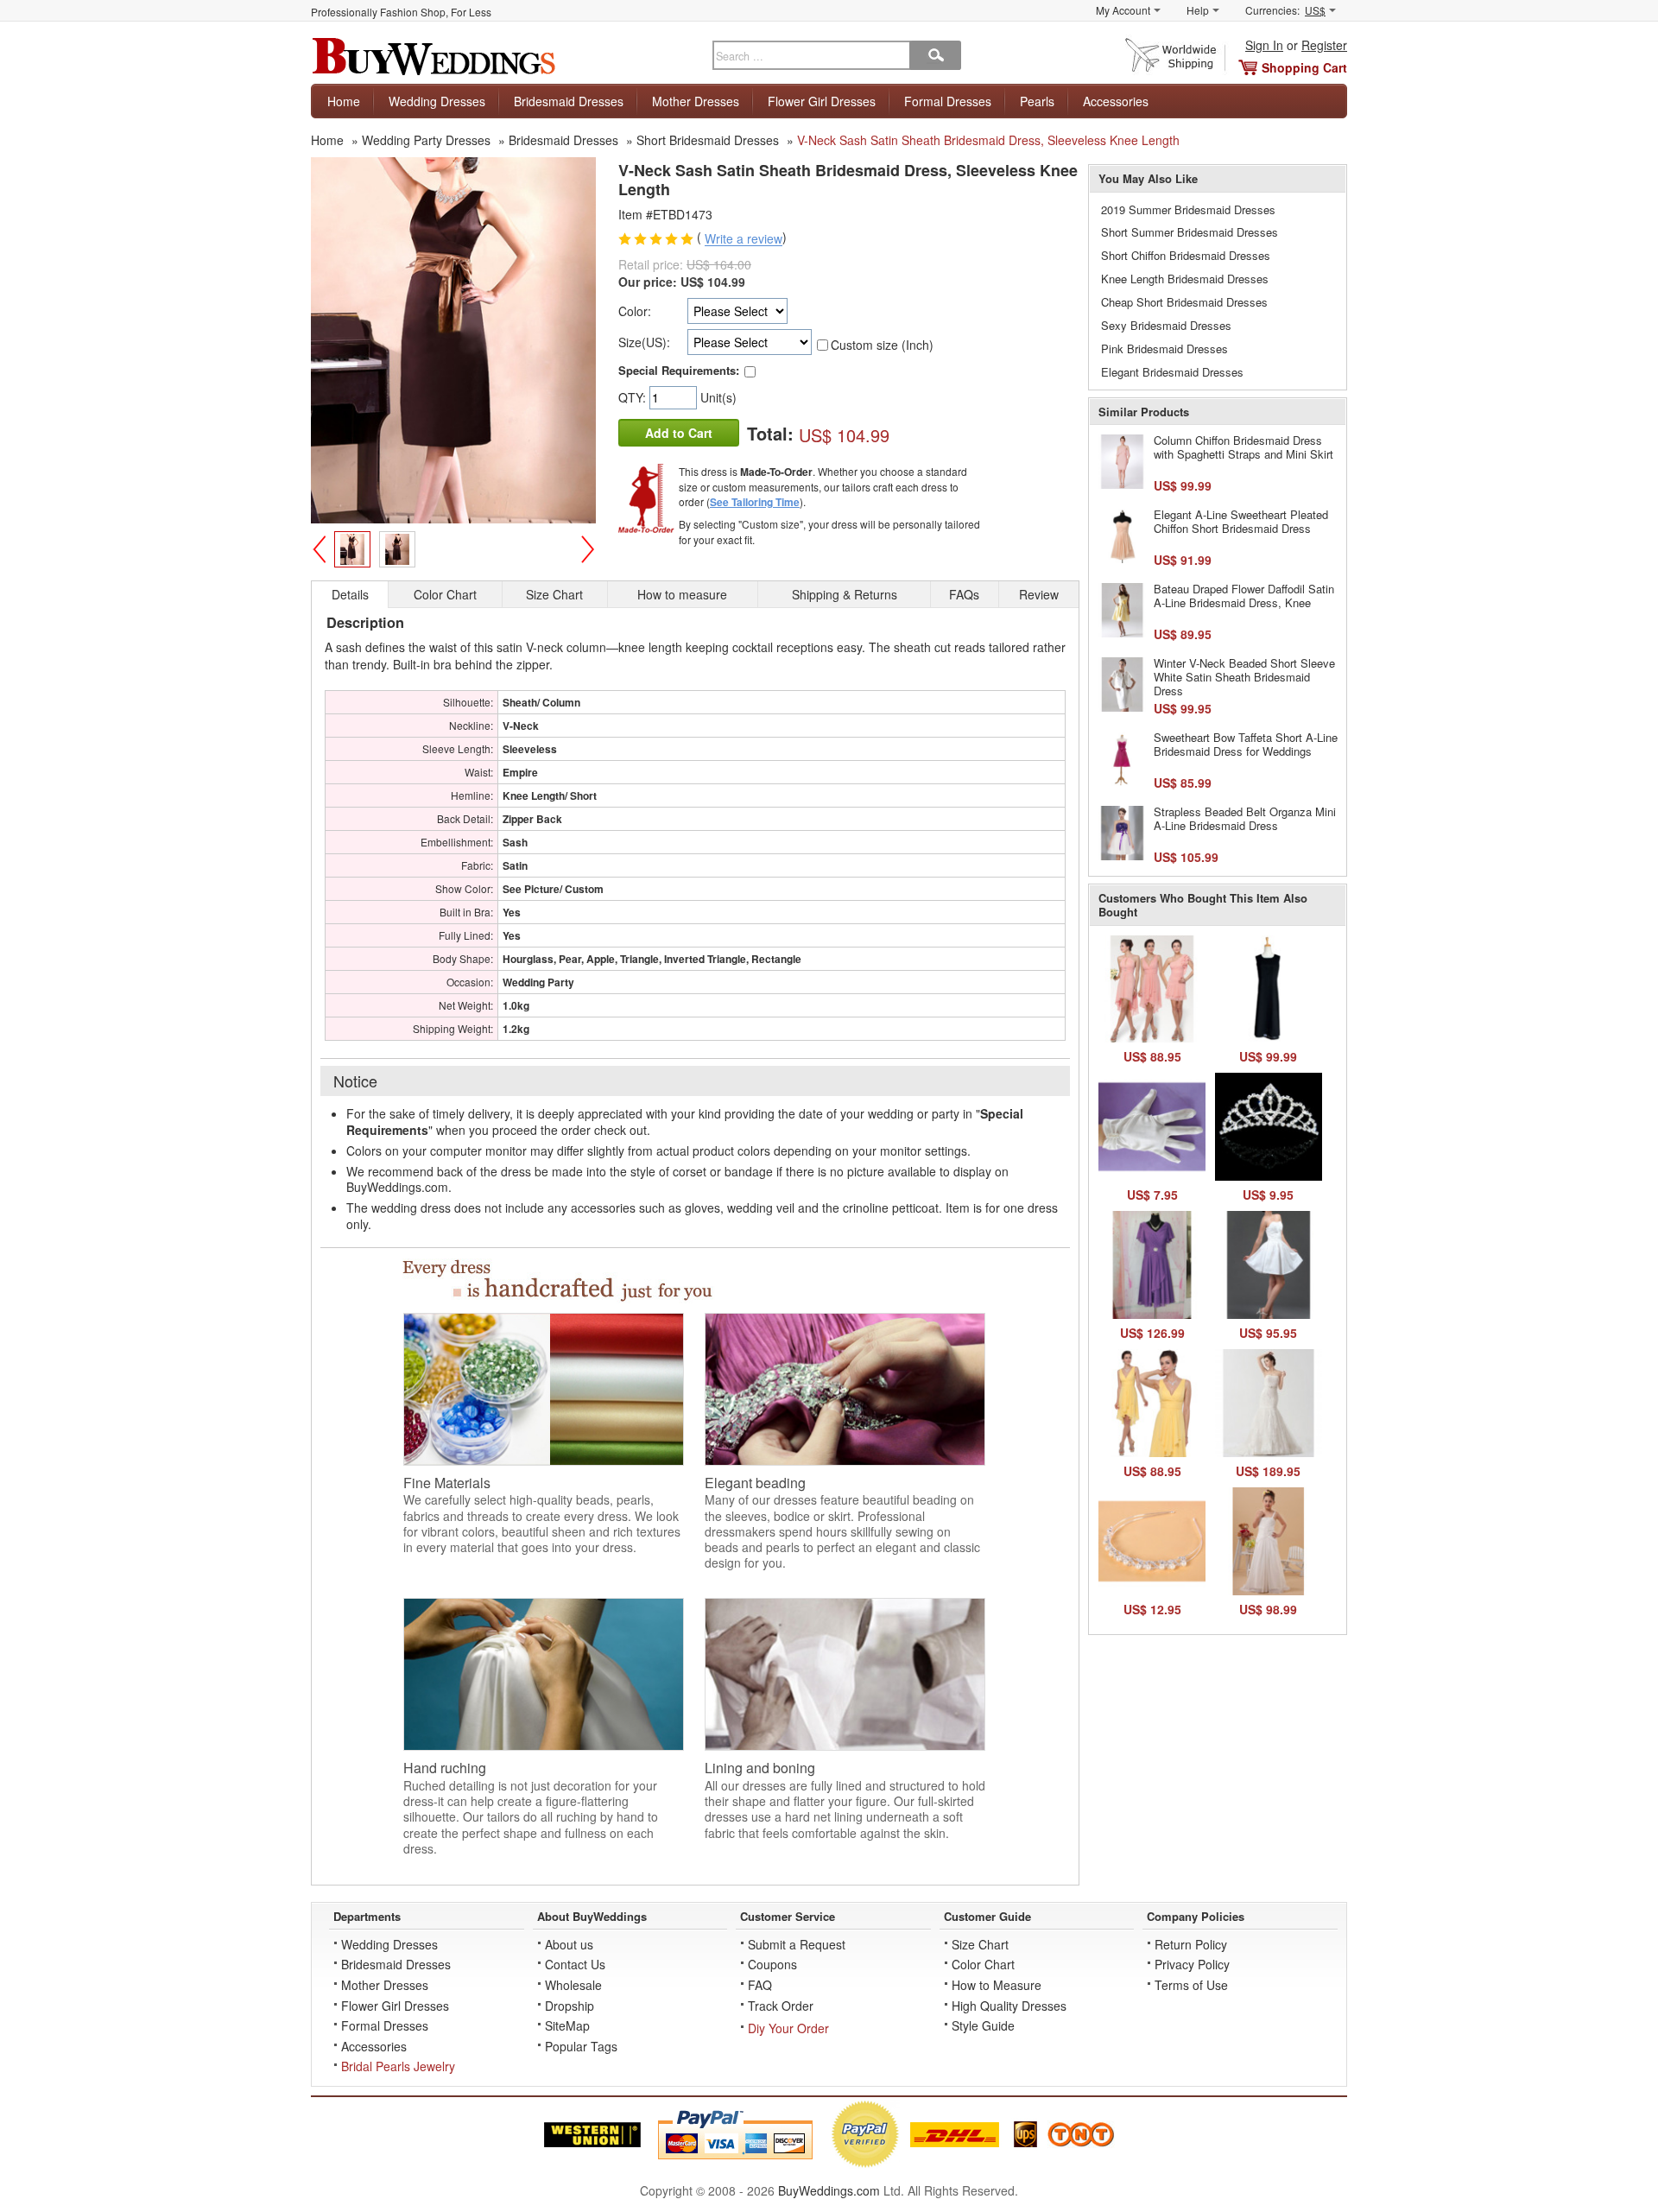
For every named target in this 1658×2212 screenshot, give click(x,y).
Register (1324, 45)
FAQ (760, 1985)
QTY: (634, 397)
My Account (1123, 10)
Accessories (1116, 101)
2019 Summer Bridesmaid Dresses (1188, 209)
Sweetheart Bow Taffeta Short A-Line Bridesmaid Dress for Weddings (1246, 744)
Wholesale (573, 1985)
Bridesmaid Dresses (569, 101)
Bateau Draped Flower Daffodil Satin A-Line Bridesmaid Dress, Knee (1244, 596)
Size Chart (980, 1944)
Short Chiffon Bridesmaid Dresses (1186, 255)
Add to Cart (679, 433)
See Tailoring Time (755, 502)
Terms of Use (1191, 1985)
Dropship (570, 2006)
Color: (635, 311)
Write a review (744, 239)
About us (569, 1944)
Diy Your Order (788, 2028)
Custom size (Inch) (882, 345)
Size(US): (644, 342)
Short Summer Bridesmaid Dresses (1190, 232)
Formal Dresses (948, 101)
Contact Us (575, 1964)
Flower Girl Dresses (822, 101)
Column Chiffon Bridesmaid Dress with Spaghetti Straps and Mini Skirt (1243, 447)
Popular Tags (581, 2046)
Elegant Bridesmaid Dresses (1172, 372)
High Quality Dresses (1009, 2006)
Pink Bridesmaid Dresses (1164, 349)
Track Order (781, 2006)
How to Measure (997, 1985)
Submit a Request (797, 1944)
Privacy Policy (1192, 1964)
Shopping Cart (1304, 67)
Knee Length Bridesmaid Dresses (1185, 279)
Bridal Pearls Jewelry (398, 2066)
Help (1198, 10)
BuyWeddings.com (829, 2190)
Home (344, 101)
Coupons (772, 1964)
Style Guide (983, 2025)
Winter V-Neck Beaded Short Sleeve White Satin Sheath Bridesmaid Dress (1244, 676)
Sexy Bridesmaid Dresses (1166, 325)
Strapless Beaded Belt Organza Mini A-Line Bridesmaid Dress (1245, 818)
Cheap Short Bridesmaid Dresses (1184, 302)
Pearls (1037, 101)
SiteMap (567, 2025)
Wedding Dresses (437, 101)
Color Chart (983, 1964)
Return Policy (1191, 1944)
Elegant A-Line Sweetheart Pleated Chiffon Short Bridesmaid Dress (1241, 521)
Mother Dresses (696, 101)
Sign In (1264, 45)
